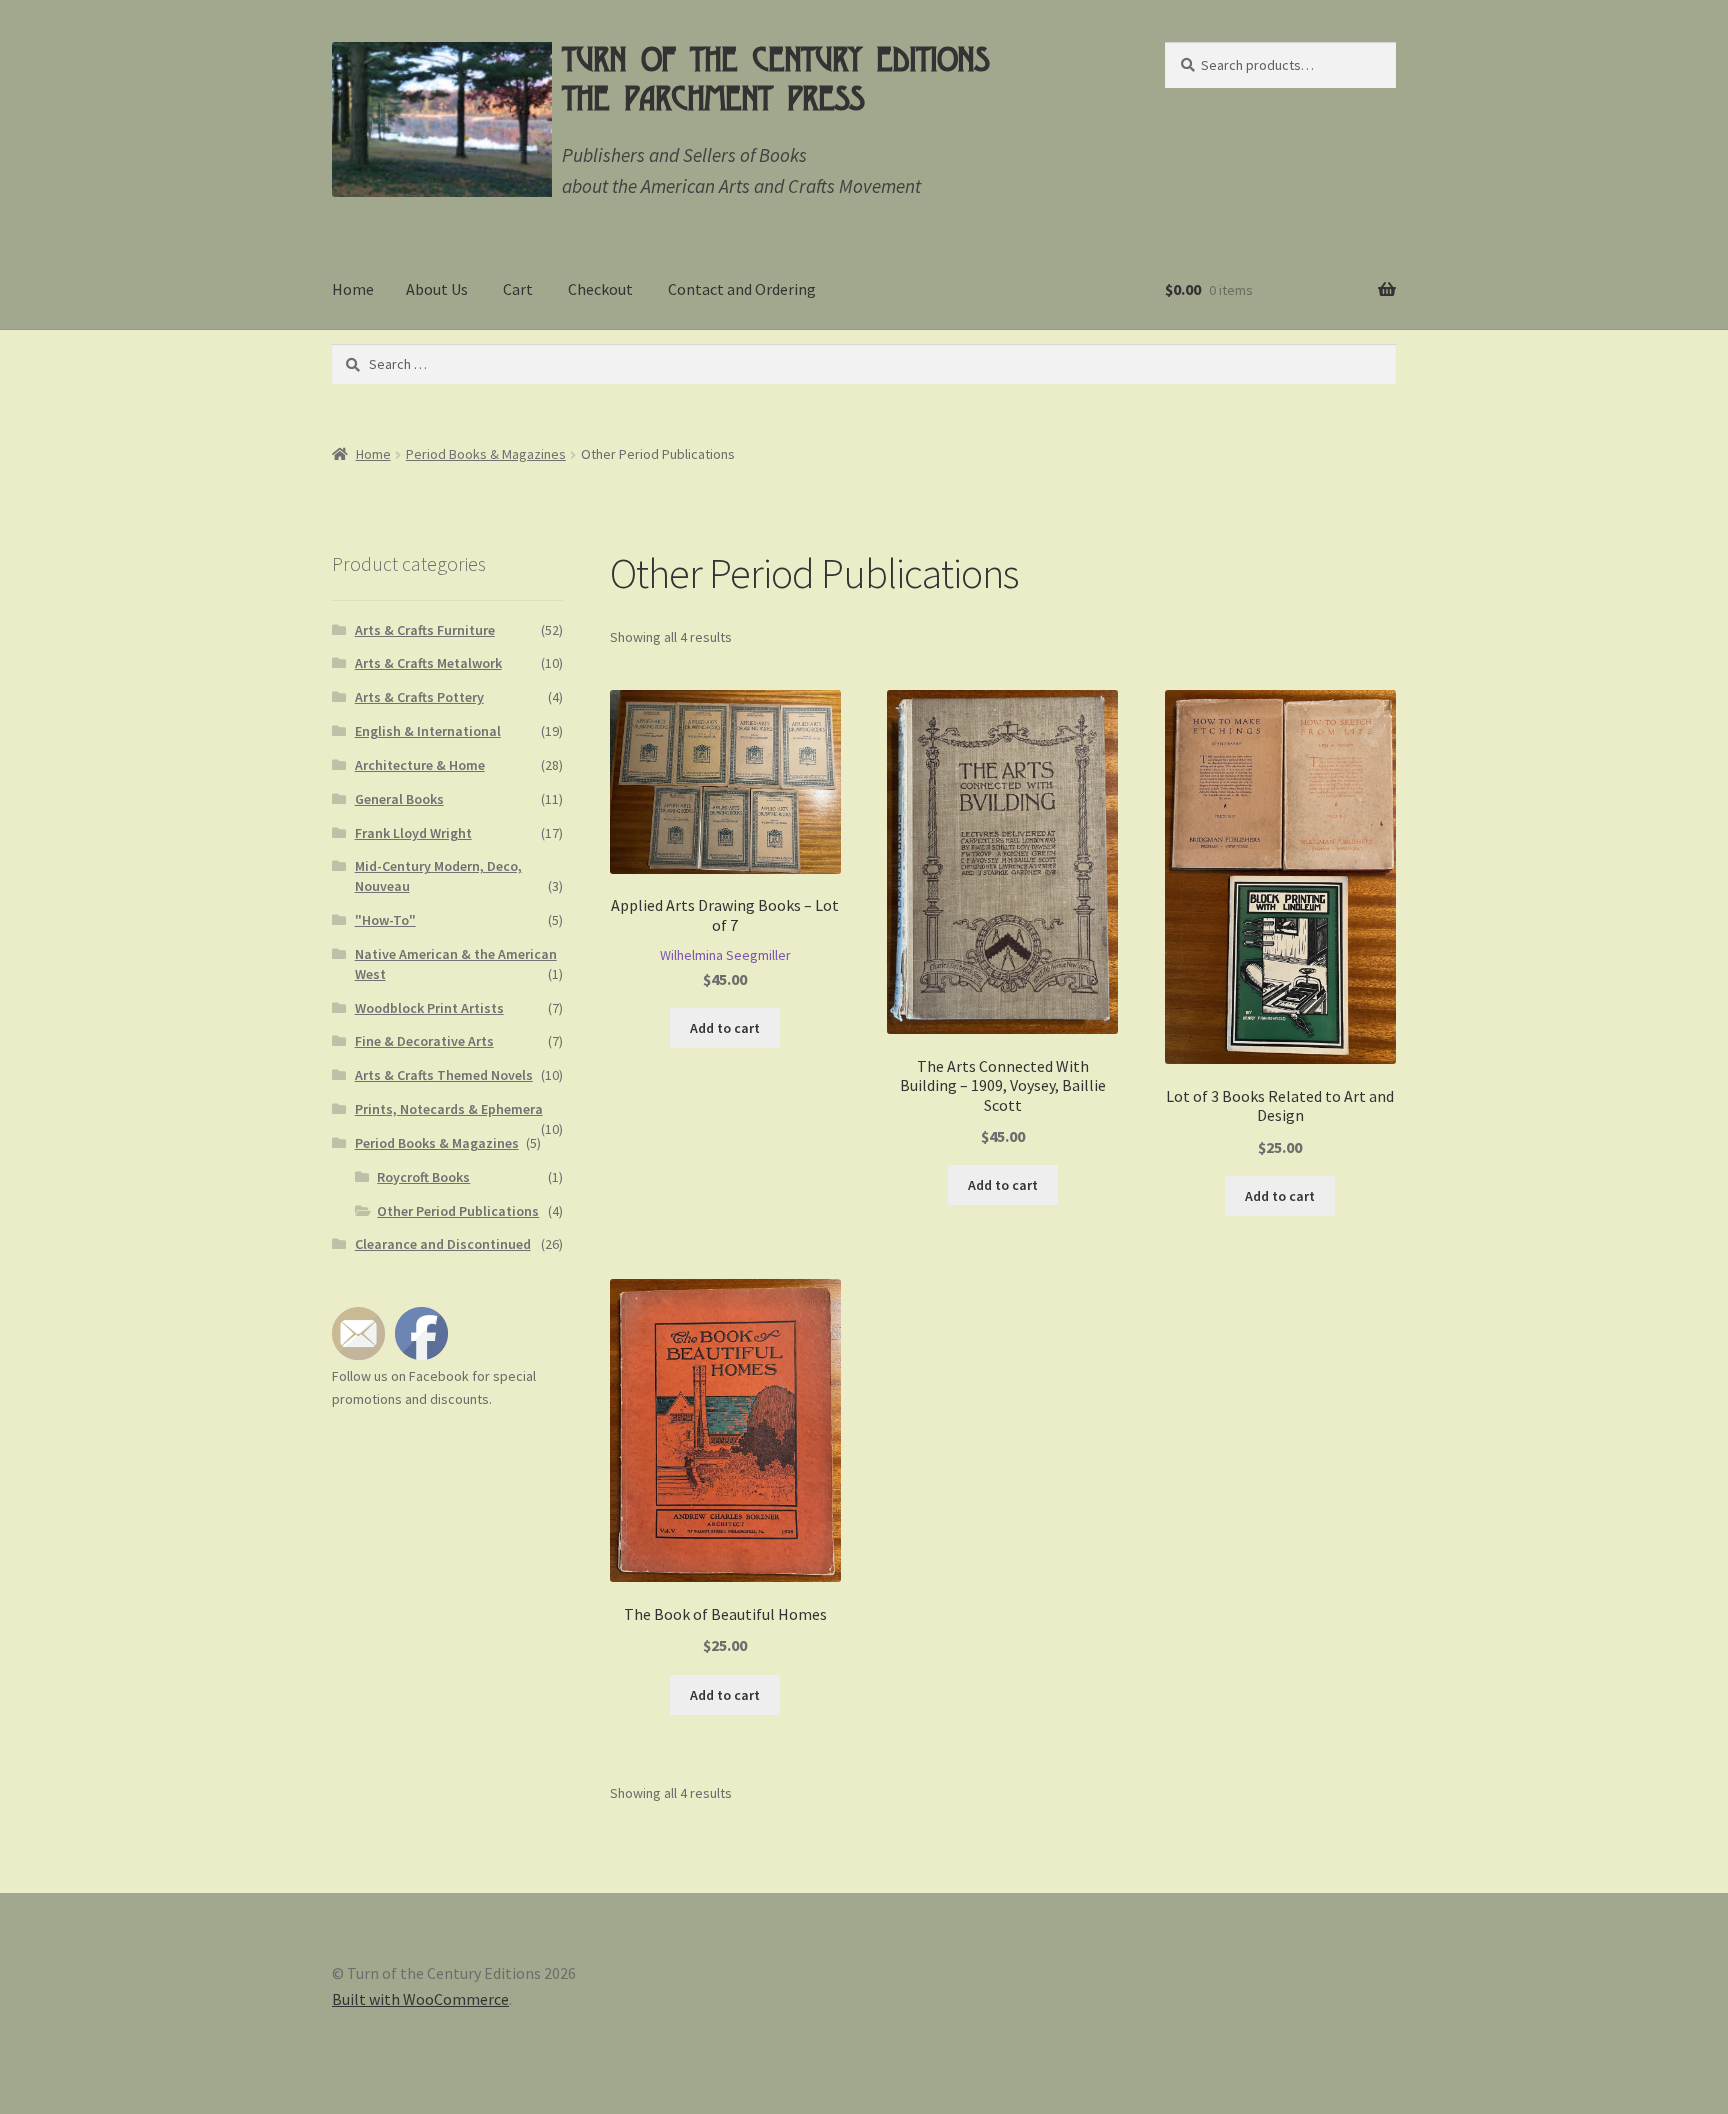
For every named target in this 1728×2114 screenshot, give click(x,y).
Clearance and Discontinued (443, 1244)
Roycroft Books (423, 1177)
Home (353, 289)
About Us (437, 289)
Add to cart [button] (725, 1028)
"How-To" (385, 920)
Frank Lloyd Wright (413, 833)
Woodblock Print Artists (429, 1008)
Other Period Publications (458, 1211)
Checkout (600, 289)
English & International (428, 731)
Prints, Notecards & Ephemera (449, 1109)
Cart (518, 289)
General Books (399, 799)
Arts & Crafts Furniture (425, 630)
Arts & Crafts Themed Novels (444, 1075)
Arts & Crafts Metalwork (428, 663)
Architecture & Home (420, 765)
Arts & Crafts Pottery (419, 697)
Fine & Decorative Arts (424, 1041)
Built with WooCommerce (420, 1999)
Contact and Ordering (742, 289)
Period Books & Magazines (486, 454)
